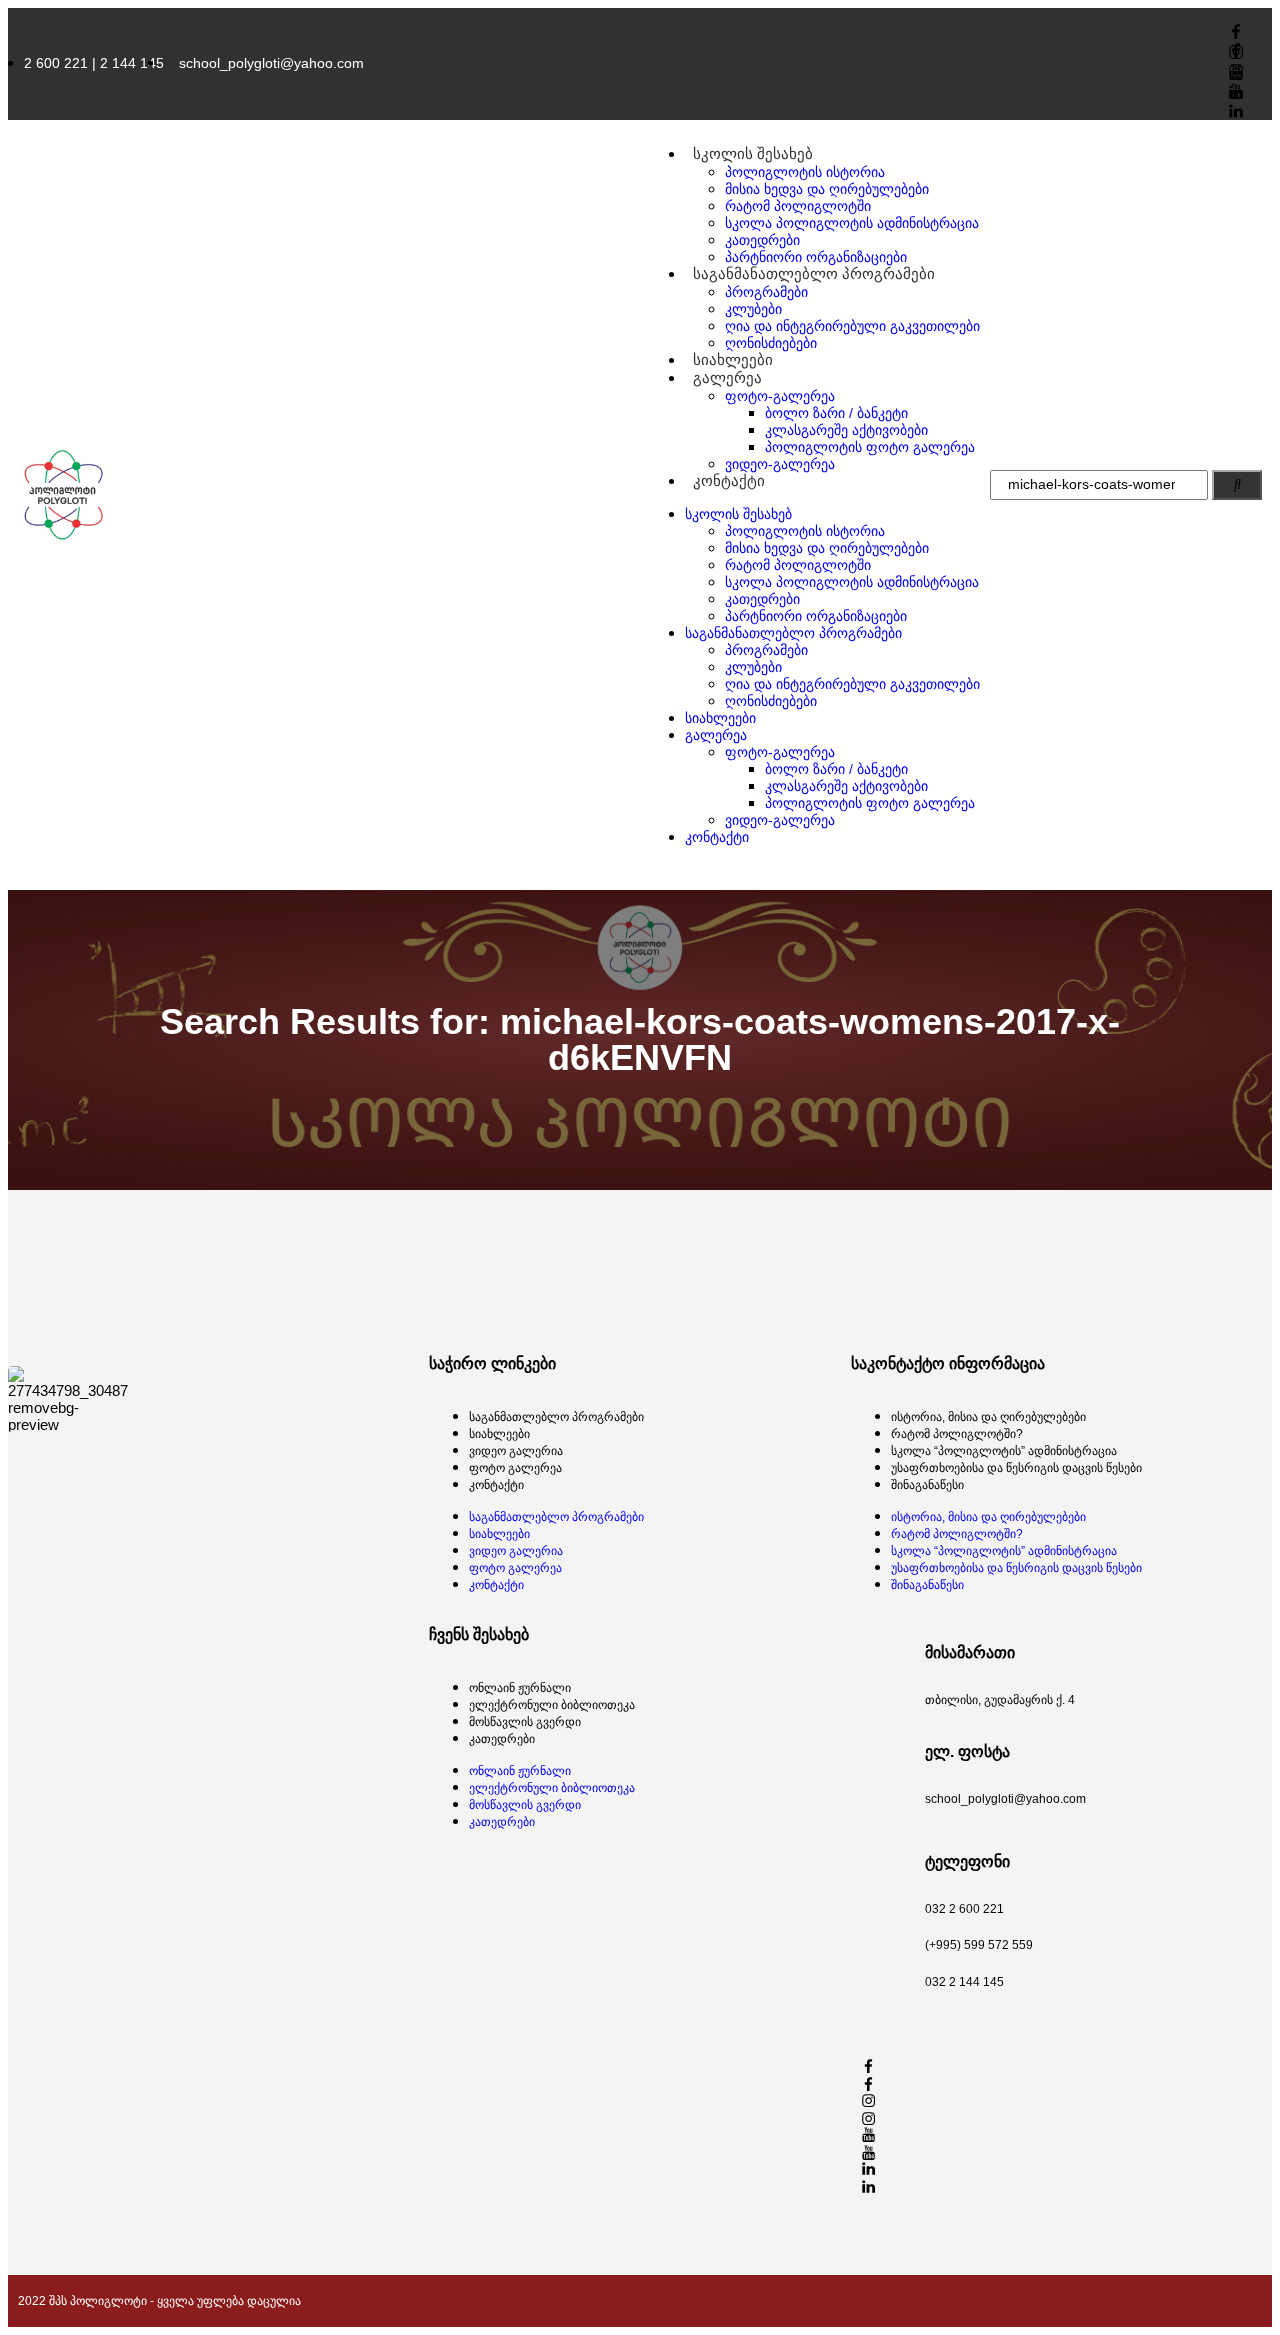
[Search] (1237, 485)
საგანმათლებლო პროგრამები (556, 1417)
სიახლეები (720, 718)
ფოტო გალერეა (515, 1468)
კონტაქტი (729, 480)
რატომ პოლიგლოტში (798, 206)
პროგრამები (766, 292)
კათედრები (762, 240)
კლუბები (753, 309)
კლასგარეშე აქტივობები (846, 430)
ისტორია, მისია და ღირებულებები (988, 1417)
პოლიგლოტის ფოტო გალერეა (870, 447)
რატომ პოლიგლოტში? (957, 1434)
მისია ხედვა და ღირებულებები (827, 189)
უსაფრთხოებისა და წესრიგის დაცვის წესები (1016, 1468)
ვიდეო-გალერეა (780, 464)
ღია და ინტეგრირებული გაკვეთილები (852, 326)
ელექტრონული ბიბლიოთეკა (552, 1705)
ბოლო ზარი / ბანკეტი (836, 413)
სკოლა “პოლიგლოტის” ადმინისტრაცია (1004, 1451)
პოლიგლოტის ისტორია (805, 172)
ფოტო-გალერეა (780, 396)
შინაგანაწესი (927, 1485)
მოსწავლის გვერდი (525, 1722)
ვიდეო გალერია (516, 1451)
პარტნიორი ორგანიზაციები (816, 616)
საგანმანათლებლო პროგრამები (814, 273)
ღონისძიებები (771, 701)
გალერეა (727, 377)
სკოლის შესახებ (753, 153)
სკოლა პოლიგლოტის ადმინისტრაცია (852, 223)
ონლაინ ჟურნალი (520, 1688)
